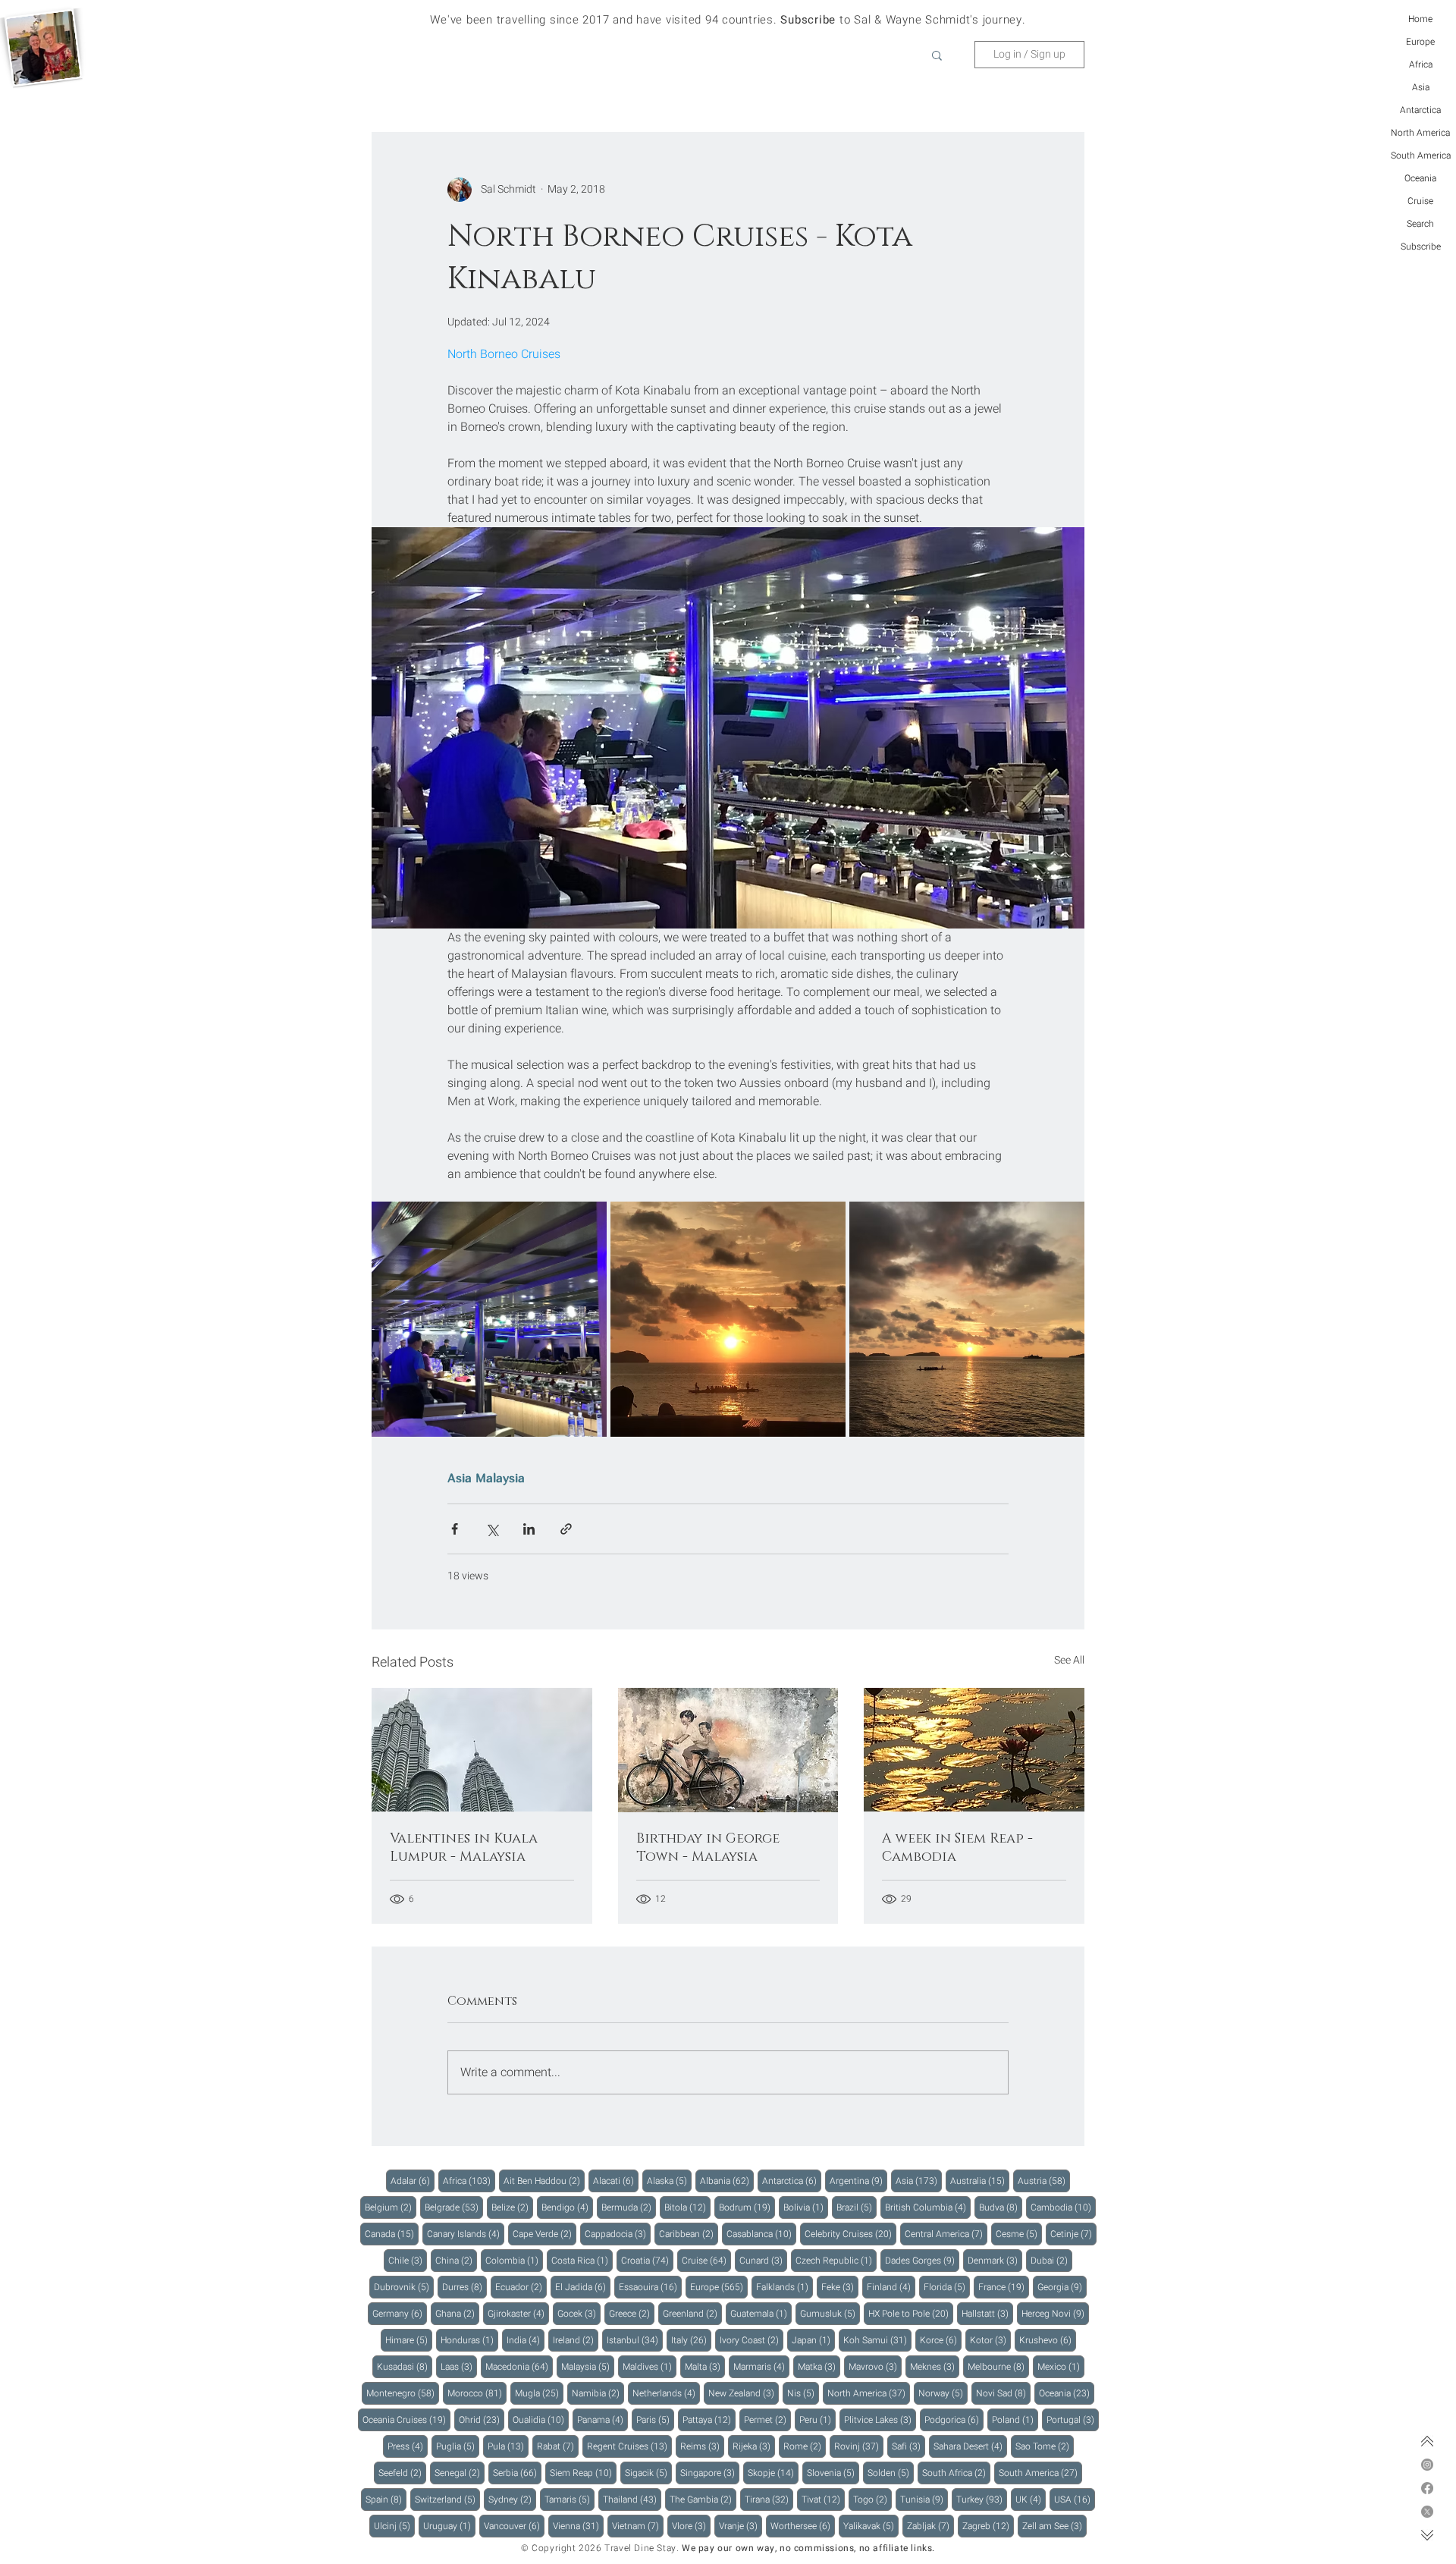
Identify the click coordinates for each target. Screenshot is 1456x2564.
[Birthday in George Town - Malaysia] (728, 1750)
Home (1420, 19)
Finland (891, 2287)
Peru (817, 2419)
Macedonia (519, 2366)
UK (1031, 2499)
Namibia (598, 2393)
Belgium (391, 2207)
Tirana (769, 2499)
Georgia (1062, 2287)
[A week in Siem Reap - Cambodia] (974, 1750)
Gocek (579, 2313)
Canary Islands (466, 2234)
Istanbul (635, 2340)
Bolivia (806, 2207)
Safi (908, 2446)
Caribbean (689, 2234)
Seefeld (402, 2473)
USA (1075, 2499)
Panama (602, 2419)
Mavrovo (875, 2366)
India (526, 2340)
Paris (655, 2419)
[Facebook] (1427, 2488)
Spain (386, 2499)
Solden (891, 2473)
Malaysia (500, 1478)
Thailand (632, 2499)
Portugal (1073, 2419)
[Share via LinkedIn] (529, 1529)
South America (1421, 156)
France (1004, 2287)
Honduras (469, 2340)
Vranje (741, 2526)
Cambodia (1063, 2207)
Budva (1001, 2207)
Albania (727, 2181)
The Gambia (703, 2499)
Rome (805, 2446)
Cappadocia (618, 2234)
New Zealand (744, 2393)
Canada (392, 2234)
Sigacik (648, 2473)
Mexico (1061, 2366)
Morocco (477, 2393)
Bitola (687, 2207)
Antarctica (1420, 110)
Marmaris (761, 2366)
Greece (632, 2313)
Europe (1420, 42)
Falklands (784, 2287)
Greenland (692, 2313)
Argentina (858, 2181)
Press (408, 2446)
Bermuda (629, 2207)
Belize (512, 2207)
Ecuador (521, 2287)
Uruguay (449, 2526)
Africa (1421, 64)
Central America (946, 2234)
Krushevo (1048, 2340)
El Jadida (583, 2287)
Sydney (512, 2499)
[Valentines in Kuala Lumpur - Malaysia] (482, 1750)
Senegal (460, 2473)
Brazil (857, 2207)
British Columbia (928, 2207)
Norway (943, 2393)
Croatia (647, 2260)
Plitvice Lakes (880, 2419)
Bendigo (567, 2207)
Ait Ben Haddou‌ (544, 2181)
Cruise (1420, 201)
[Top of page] (1427, 2441)
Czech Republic (836, 2260)
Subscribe (1421, 247)
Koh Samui (877, 2340)
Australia (980, 2181)
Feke (840, 2287)
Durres (464, 2287)
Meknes (935, 2366)
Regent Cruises (629, 2446)
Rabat (558, 2446)
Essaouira (650, 2287)
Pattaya (709, 2419)
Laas (459, 2366)
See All (1069, 1660)
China (456, 2260)
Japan (813, 2340)
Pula (508, 2446)
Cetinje (1073, 2234)
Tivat (823, 2499)
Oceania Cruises (406, 2419)
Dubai (1051, 2260)
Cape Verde (544, 2234)
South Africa (956, 2473)
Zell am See (1054, 2526)
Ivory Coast (752, 2340)
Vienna (578, 2526)
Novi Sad (1003, 2393)
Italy (691, 2340)
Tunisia (924, 2499)
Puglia (458, 2446)
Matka (819, 2366)
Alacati (616, 2181)
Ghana (457, 2313)
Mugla (539, 2393)
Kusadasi (405, 2366)
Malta (705, 2366)
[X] (1427, 2512)
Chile (408, 2260)
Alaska (669, 2181)
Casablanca (761, 2234)
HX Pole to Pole (911, 2313)
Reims (702, 2446)
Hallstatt (987, 2313)
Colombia (514, 2260)
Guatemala (761, 2313)
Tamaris (570, 2499)
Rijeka (754, 2446)
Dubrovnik (404, 2287)
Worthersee (803, 2526)
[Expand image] (489, 1319)
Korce (941, 2340)
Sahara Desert (970, 2446)
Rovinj (859, 2446)
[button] (937, 55)
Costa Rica (582, 2260)
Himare (409, 2340)
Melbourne (998, 2366)
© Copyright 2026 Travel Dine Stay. (600, 2548)
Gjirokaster (518, 2313)
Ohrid (482, 2419)
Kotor (990, 2340)
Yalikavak (871, 2526)
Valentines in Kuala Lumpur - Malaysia (464, 1848)
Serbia (517, 2473)
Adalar (413, 2181)
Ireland (576, 2340)
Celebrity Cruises (850, 2234)
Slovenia (833, 2473)
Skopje (773, 2473)
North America (1420, 133)
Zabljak (930, 2526)
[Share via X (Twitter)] (492, 1529)
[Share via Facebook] (455, 1529)
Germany (400, 2313)
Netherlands (666, 2393)
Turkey (982, 2499)
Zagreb (988, 2526)
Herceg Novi (1055, 2313)
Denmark (995, 2260)
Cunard (763, 2260)
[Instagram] (1427, 2465)
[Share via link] (566, 1529)
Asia (1421, 87)
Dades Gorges (922, 2260)
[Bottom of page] (1427, 2535)
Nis (803, 2393)
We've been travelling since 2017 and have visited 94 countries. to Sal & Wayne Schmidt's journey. (728, 20)
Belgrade (454, 2207)
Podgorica (954, 2419)
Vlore (691, 2526)
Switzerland (447, 2499)
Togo (872, 2499)
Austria (1044, 2181)
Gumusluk (830, 2313)
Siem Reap (583, 2473)
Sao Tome (1045, 2446)
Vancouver (514, 2526)
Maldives (650, 2366)
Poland (1015, 2419)
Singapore (710, 2473)
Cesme (1019, 2234)
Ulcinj (394, 2526)
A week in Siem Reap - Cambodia (957, 1848)
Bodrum (747, 2207)
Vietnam (638, 2526)
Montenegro (403, 2393)
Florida (947, 2287)
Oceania (1420, 178)
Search (1420, 224)
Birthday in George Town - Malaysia (708, 1848)
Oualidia (541, 2419)
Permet (767, 2419)
